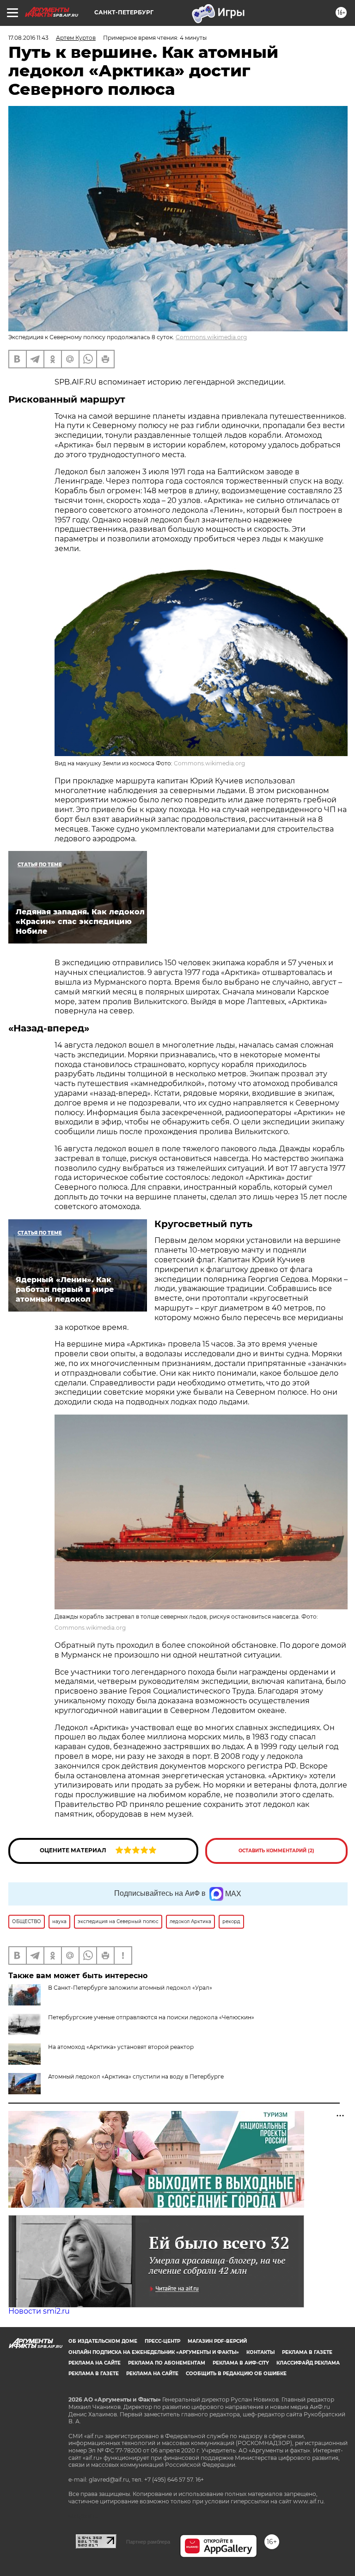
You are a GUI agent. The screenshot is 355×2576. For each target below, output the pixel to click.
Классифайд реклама (308, 2363)
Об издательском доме (103, 2341)
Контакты (260, 2352)
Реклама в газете (307, 2352)
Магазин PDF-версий (217, 2341)
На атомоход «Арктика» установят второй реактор (121, 2047)
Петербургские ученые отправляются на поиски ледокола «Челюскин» (151, 2017)
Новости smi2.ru (39, 2311)
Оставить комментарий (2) (276, 1851)
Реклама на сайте (95, 2363)
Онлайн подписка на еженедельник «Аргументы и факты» (154, 2352)
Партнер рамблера (148, 2542)
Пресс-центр (162, 2341)
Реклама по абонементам (167, 2363)
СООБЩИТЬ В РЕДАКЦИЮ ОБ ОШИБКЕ (236, 2374)
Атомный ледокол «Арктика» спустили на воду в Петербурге (136, 2076)
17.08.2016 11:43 (28, 38)
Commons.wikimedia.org (211, 337)
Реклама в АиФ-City (241, 2363)
